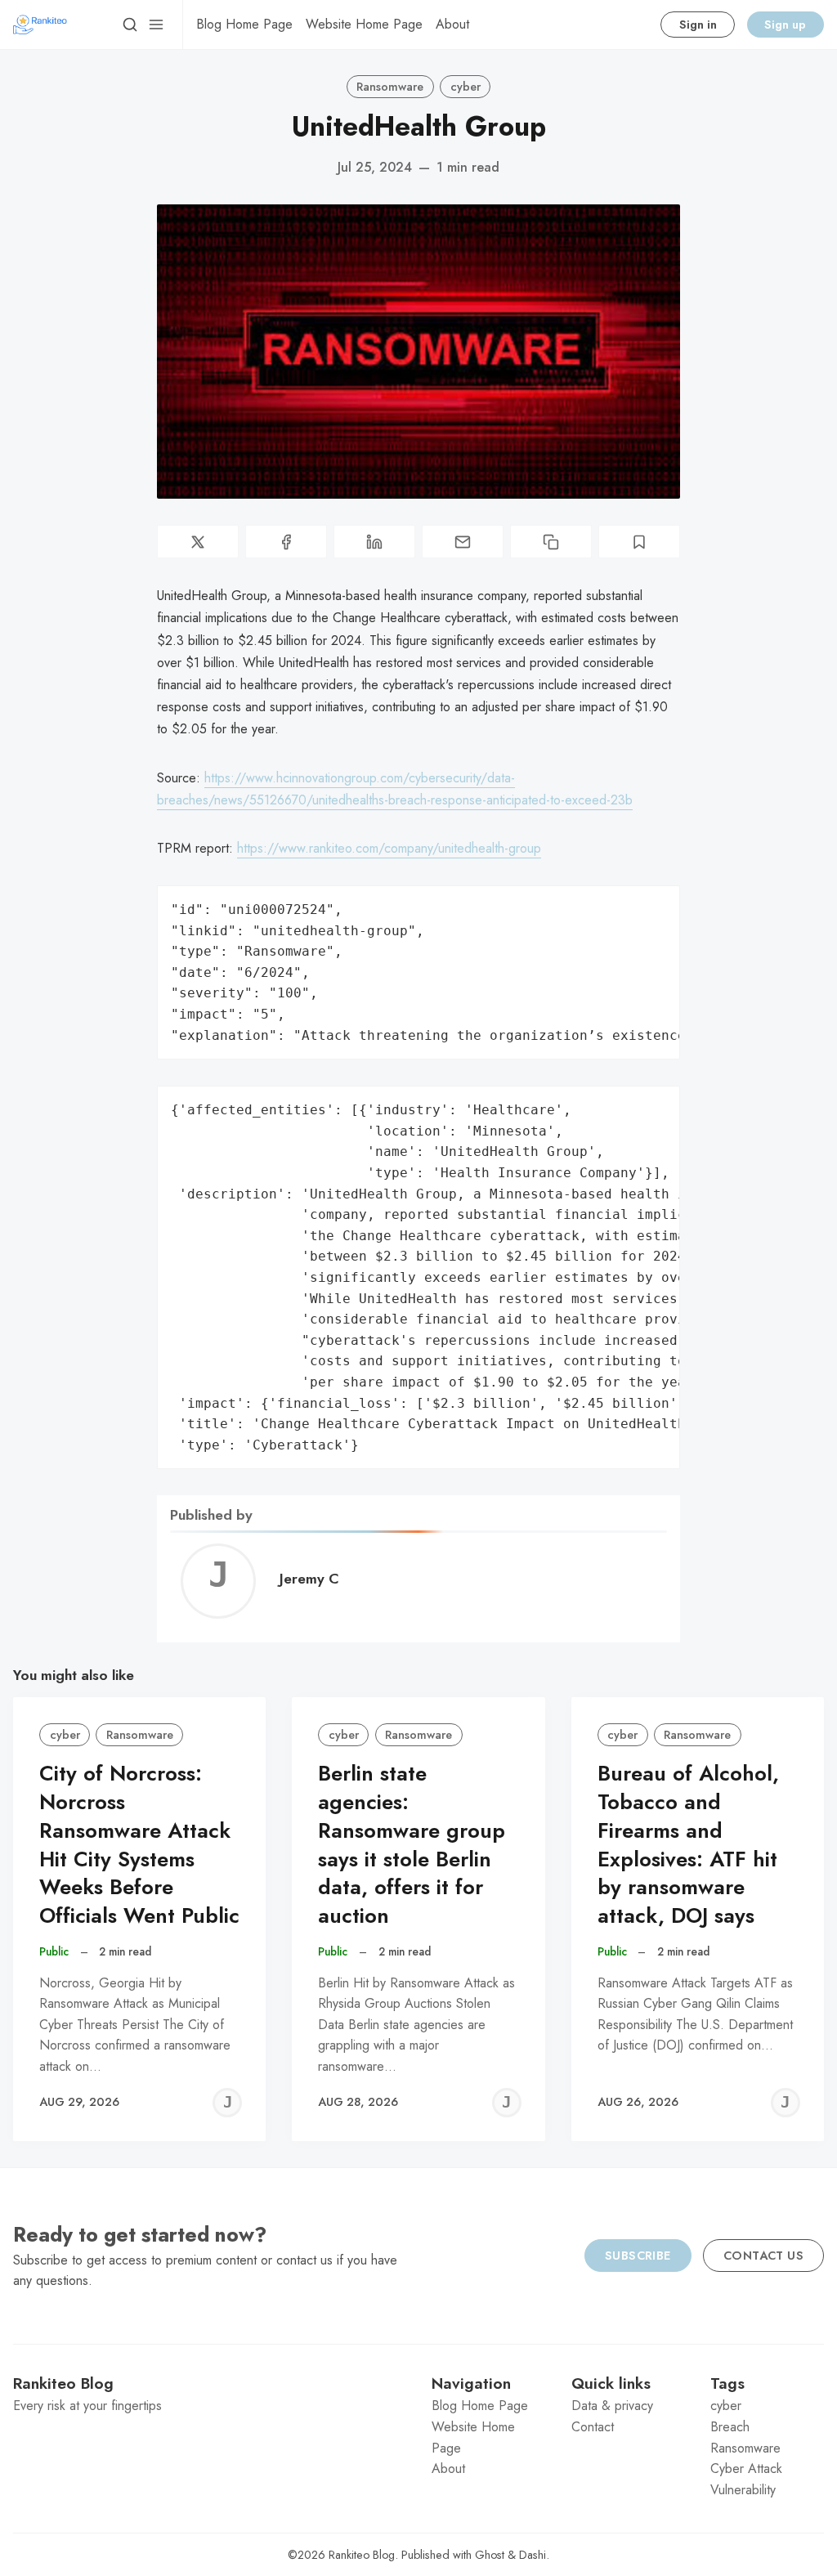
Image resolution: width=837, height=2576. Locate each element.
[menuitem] (244, 25)
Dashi (533, 2555)
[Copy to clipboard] (551, 542)
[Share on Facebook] (286, 542)
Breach (730, 2427)
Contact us (763, 2256)
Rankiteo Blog (362, 2555)
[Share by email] (463, 542)
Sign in (698, 25)
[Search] (130, 25)
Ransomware (390, 87)
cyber (465, 87)
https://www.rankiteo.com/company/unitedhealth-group (389, 848)
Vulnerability (743, 2490)
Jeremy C (309, 1579)
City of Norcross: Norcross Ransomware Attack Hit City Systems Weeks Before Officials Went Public (139, 1845)
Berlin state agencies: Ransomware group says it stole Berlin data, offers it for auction (412, 1845)
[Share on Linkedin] (374, 542)
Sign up (785, 25)
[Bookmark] (639, 542)
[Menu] (156, 25)
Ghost (490, 2555)
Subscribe (638, 2256)
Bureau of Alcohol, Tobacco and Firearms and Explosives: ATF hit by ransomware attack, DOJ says (688, 1845)
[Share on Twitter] (198, 542)
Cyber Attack (746, 2468)
